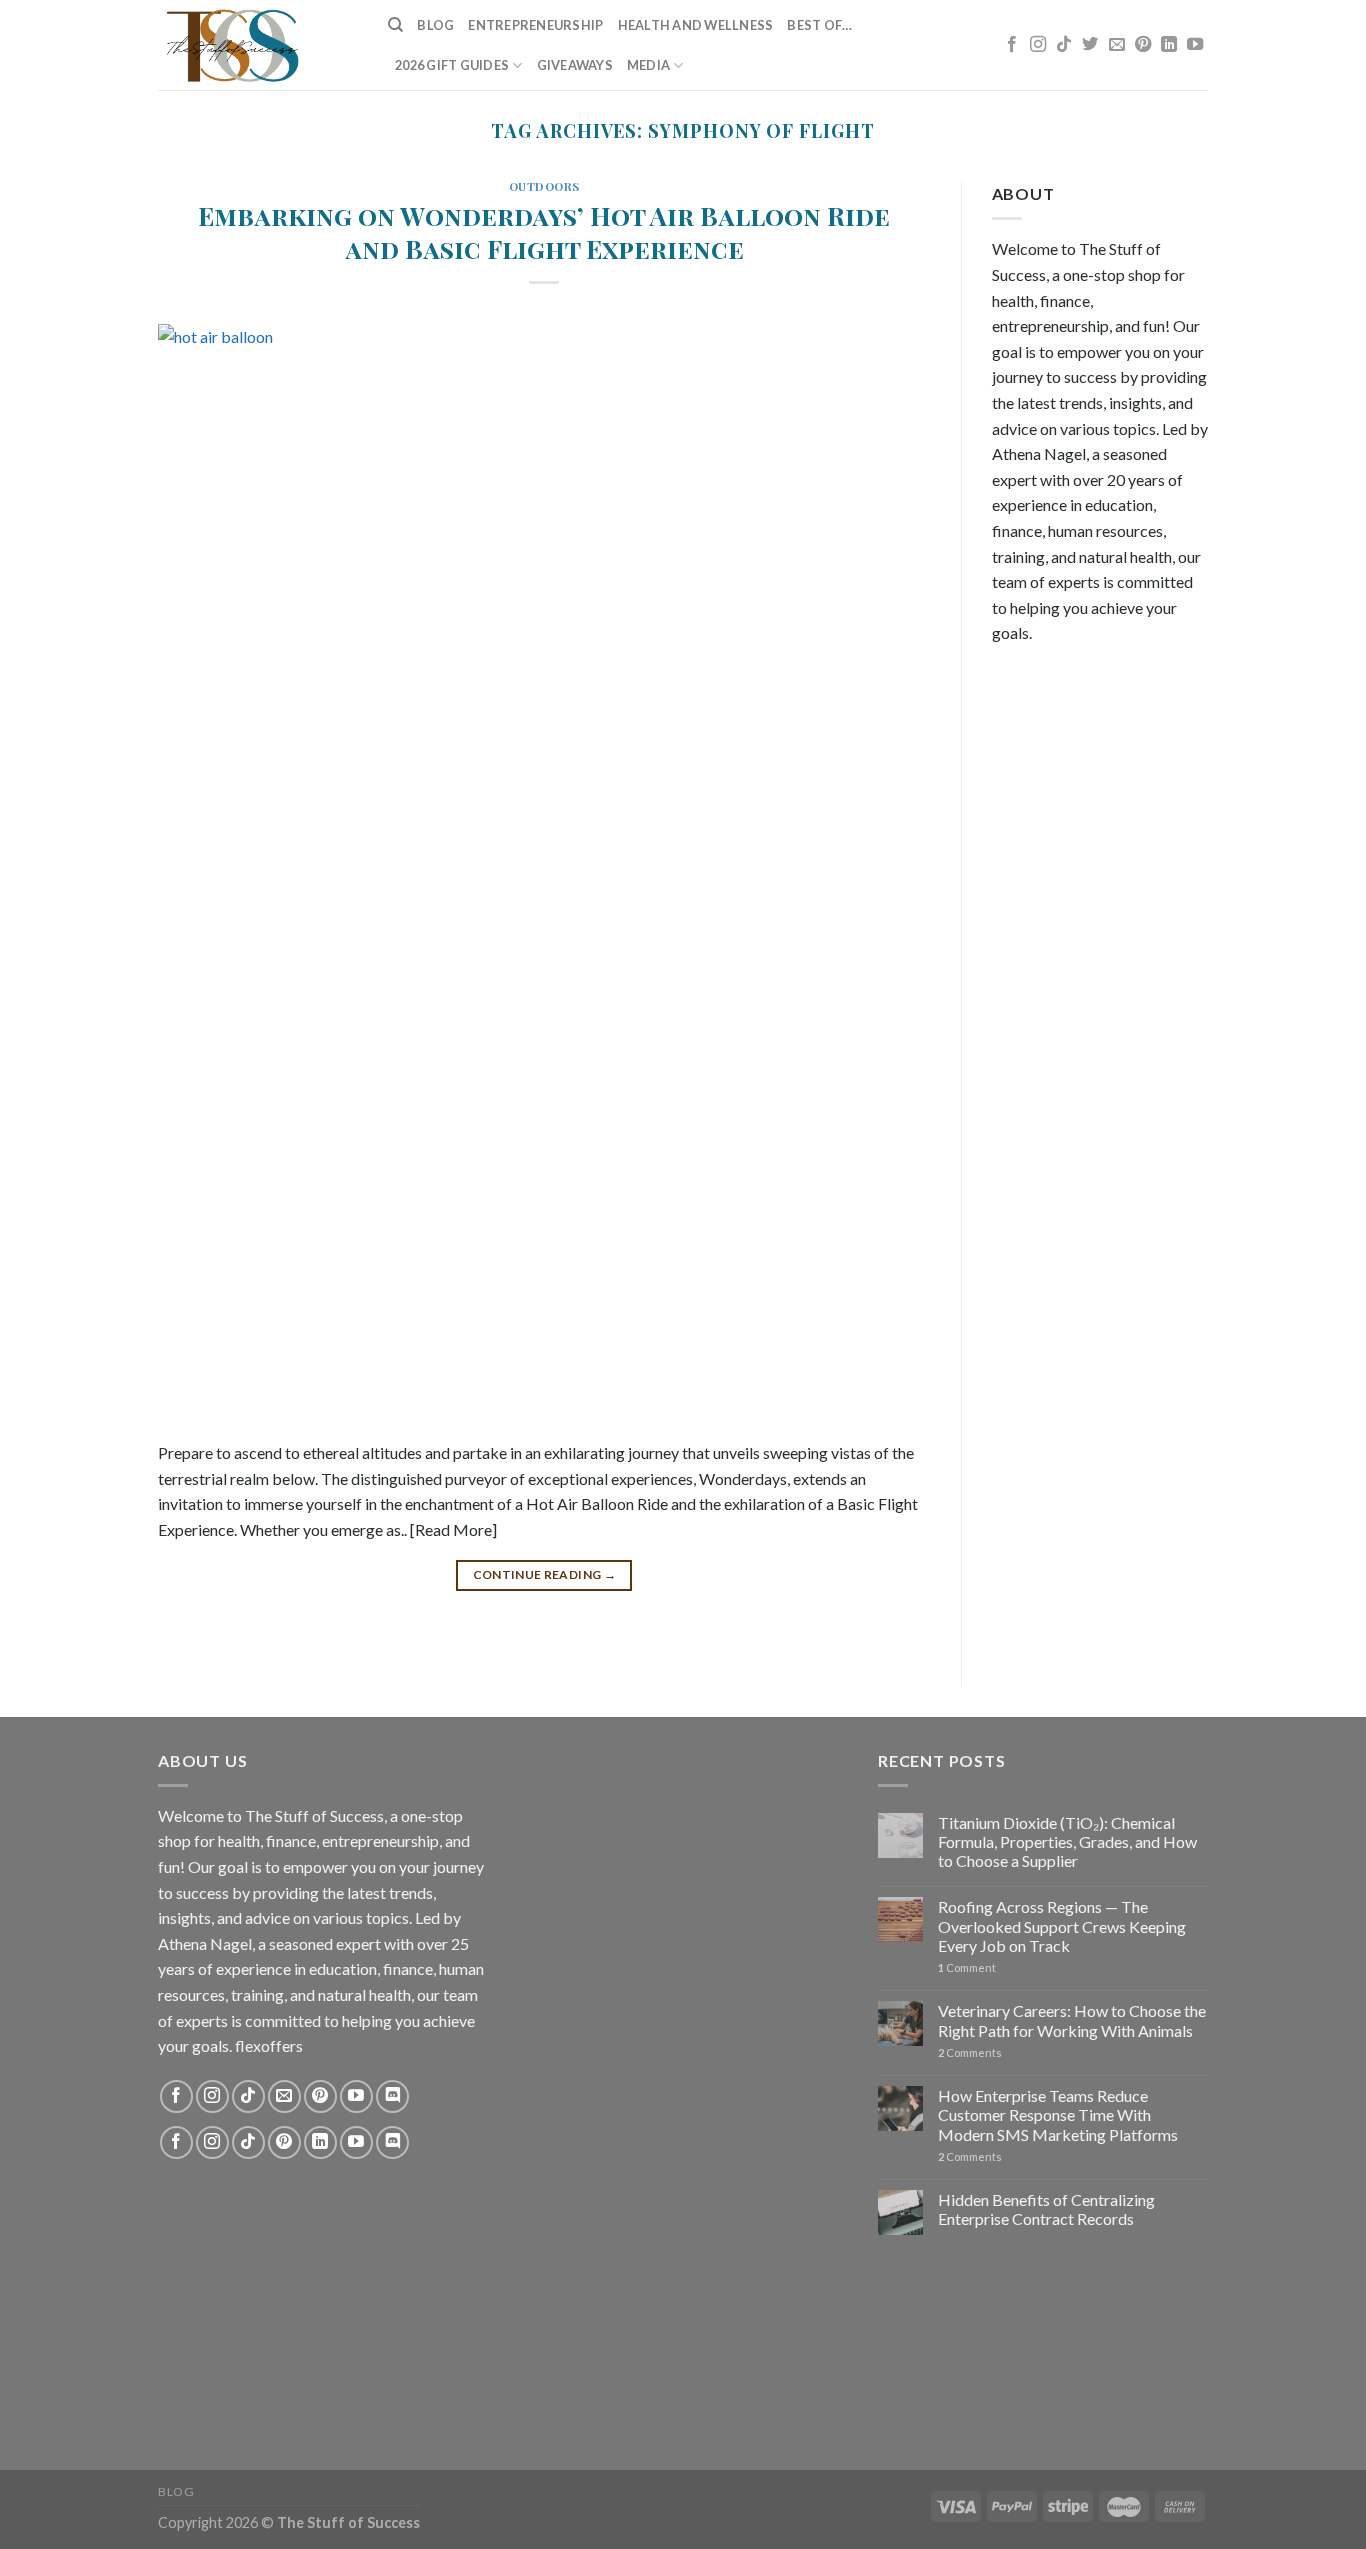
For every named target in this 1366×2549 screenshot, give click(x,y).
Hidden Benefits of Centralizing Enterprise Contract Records (1046, 2209)
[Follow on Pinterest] (1143, 45)
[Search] (395, 25)
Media (648, 65)
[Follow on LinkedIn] (1169, 45)
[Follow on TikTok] (1064, 45)
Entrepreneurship (535, 25)
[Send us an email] (1117, 45)
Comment (967, 1967)
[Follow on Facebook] (1012, 45)
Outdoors (544, 186)
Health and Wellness (696, 25)
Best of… (819, 25)
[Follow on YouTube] (1195, 45)
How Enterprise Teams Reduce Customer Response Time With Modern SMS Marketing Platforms (1058, 2114)
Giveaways (575, 65)
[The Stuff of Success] (258, 45)
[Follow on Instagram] (1038, 45)
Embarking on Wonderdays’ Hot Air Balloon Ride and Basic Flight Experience (544, 231)
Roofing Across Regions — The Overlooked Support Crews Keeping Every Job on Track (1062, 1925)
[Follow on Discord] (392, 2096)
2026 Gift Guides (452, 65)
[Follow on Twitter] (1090, 45)
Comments (970, 2052)
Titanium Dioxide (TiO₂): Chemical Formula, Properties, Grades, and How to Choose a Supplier (1067, 1841)
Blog (435, 25)
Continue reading (545, 1574)
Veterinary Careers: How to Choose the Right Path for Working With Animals (1072, 2020)
